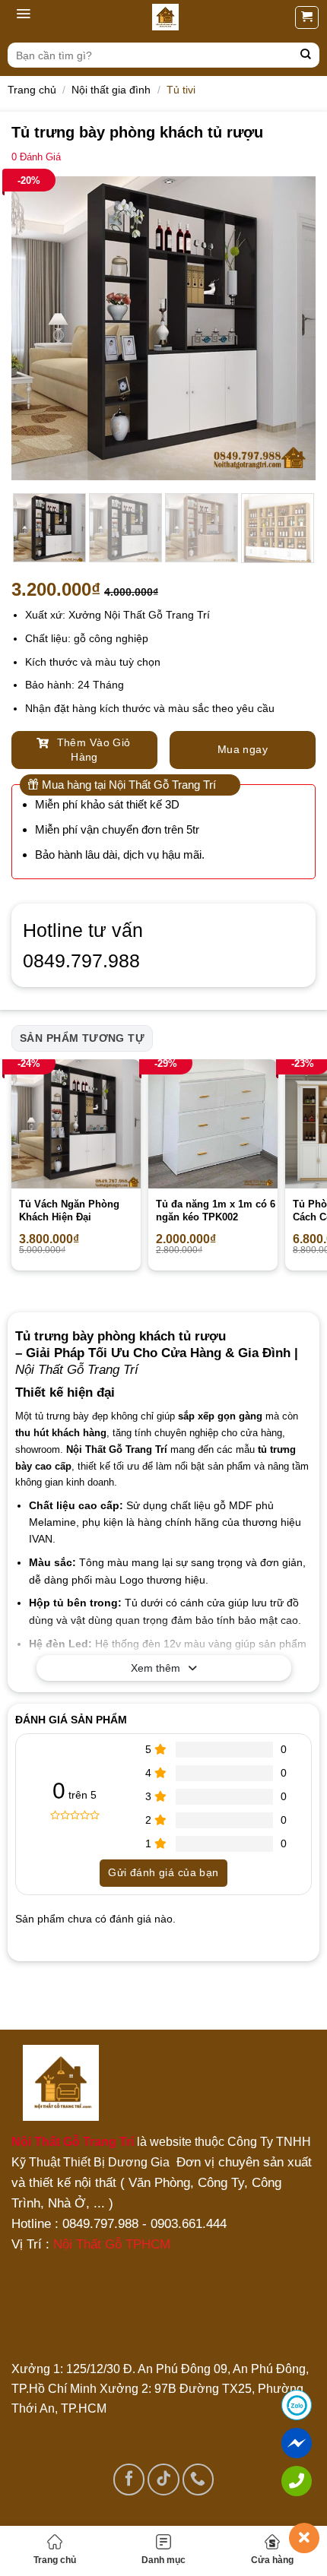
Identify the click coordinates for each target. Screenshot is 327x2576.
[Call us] (198, 2479)
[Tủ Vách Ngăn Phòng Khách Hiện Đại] (76, 1124)
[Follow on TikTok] (163, 2479)
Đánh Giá (36, 157)
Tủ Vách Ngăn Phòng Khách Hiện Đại (69, 1210)
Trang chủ (55, 2560)
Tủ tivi (181, 90)
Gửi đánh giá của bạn (163, 1872)
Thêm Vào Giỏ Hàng (92, 750)
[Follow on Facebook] (129, 2479)
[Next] (290, 328)
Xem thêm (156, 1668)
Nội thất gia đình (111, 90)
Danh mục (163, 2560)
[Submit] (306, 55)
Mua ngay (243, 749)
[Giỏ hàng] (307, 17)
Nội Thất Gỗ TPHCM (112, 2244)
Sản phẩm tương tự (82, 1038)
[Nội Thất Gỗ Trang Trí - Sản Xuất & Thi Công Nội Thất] (165, 17)
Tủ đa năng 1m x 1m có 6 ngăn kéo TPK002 (216, 1210)
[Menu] (23, 17)
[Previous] (37, 328)
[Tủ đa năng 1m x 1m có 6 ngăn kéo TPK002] (213, 1124)
